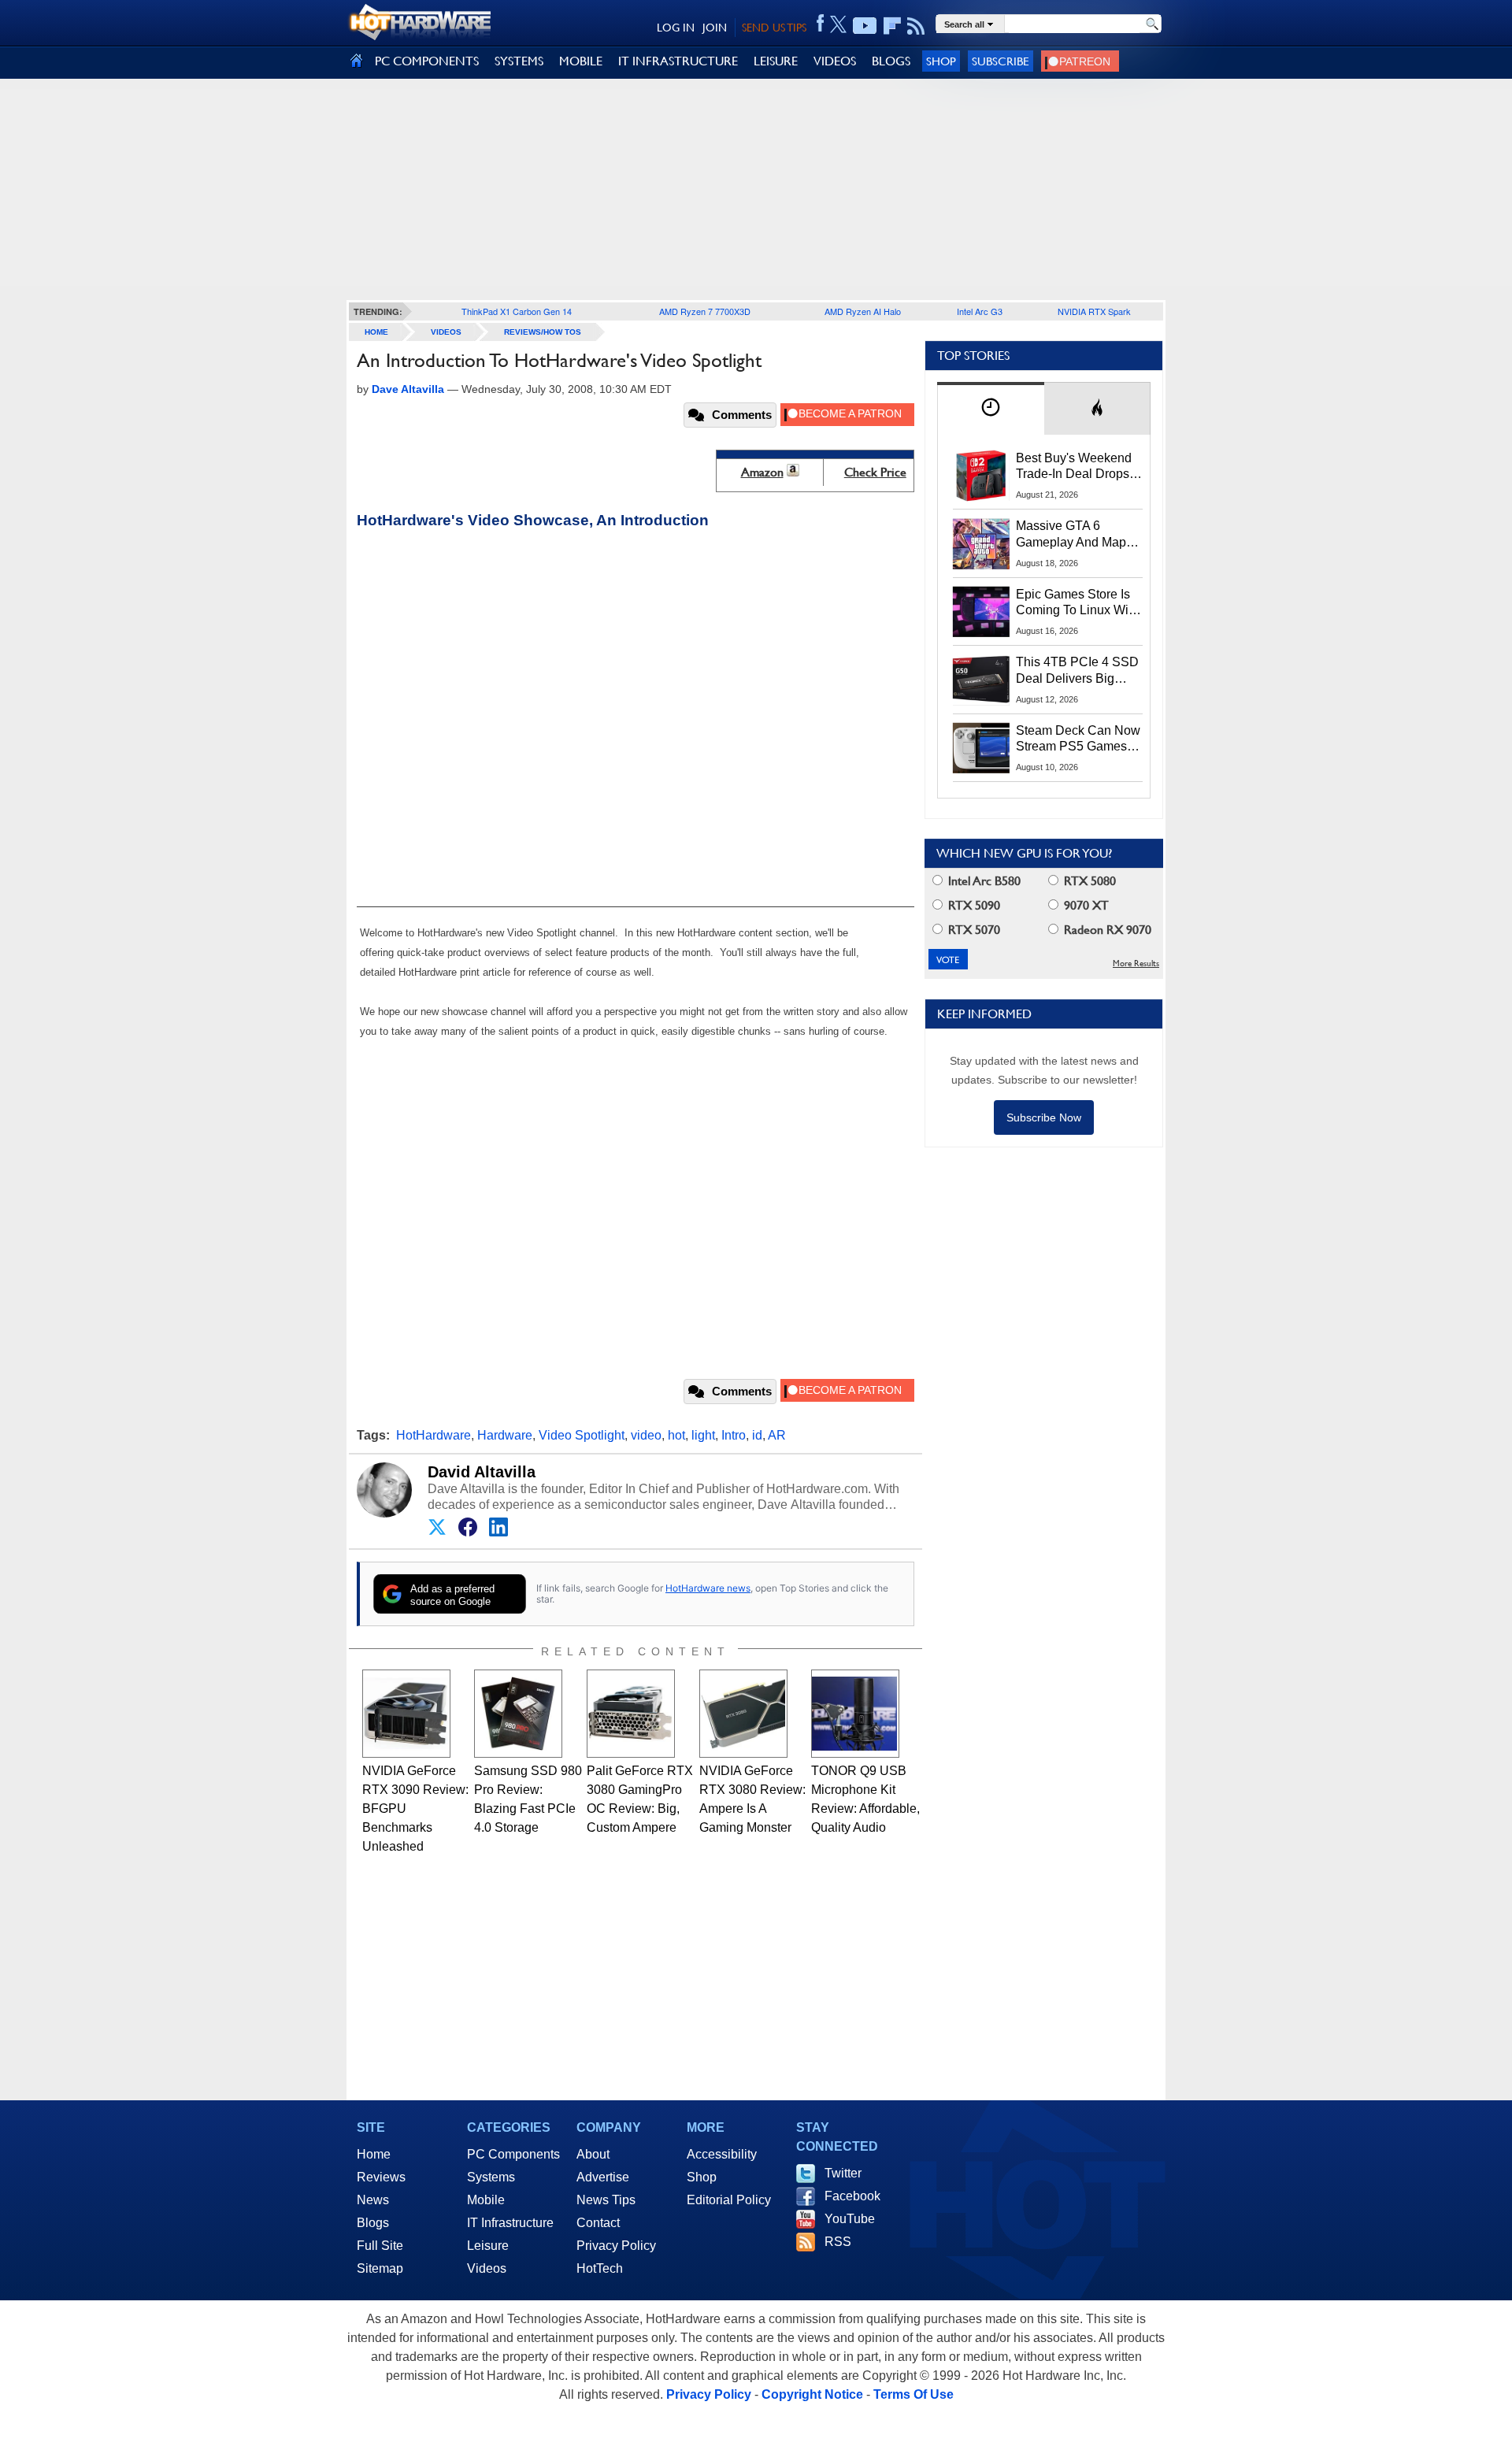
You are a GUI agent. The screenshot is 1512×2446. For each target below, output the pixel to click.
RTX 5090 (973, 905)
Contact (598, 2223)
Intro (734, 1435)
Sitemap (380, 2268)
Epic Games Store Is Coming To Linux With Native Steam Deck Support (1077, 603)
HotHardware (434, 1435)
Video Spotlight (582, 1435)
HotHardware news (708, 1588)
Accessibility (722, 2154)
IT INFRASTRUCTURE (678, 61)
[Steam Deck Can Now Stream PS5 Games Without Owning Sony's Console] (981, 748)
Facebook (852, 2196)
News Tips (606, 2200)
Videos (446, 332)
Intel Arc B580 (983, 881)
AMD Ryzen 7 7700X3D (705, 311)
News (373, 2200)
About (593, 2154)
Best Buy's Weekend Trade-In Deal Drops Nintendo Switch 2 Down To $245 (1074, 467)
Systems (491, 2177)
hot (676, 1435)
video (646, 1435)
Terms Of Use (913, 2394)
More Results (1136, 964)
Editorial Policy (729, 2200)
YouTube (850, 2219)
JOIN (715, 28)
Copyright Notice (812, 2394)
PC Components (513, 2154)
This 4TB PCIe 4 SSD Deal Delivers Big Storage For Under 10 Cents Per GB (1077, 671)
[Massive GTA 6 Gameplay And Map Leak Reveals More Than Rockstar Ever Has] (981, 543)
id (757, 1435)
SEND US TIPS (774, 28)
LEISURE (776, 61)
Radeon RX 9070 (1106, 930)
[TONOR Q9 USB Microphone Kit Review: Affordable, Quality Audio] (855, 1714)
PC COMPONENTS (427, 61)
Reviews (381, 2177)
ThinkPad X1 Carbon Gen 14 (517, 311)
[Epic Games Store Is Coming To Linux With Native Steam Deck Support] (981, 612)
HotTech (600, 2268)
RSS (838, 2242)
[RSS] (916, 26)
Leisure (488, 2246)
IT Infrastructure (510, 2223)
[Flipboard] (892, 26)
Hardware (505, 1435)
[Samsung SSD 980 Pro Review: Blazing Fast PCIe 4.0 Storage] (518, 1714)
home (376, 332)
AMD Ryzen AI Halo (863, 311)
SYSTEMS (519, 61)
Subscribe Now (1044, 1117)
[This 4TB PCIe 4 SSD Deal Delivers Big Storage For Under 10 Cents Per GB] (981, 680)
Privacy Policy (616, 2246)
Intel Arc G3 (980, 311)
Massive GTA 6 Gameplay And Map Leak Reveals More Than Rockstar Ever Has (1071, 535)
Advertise (603, 2177)
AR (777, 1435)
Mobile (486, 2200)
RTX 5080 (1088, 881)
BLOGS (891, 61)
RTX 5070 (973, 930)
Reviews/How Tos (543, 332)
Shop (941, 61)
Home (374, 2154)
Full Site (380, 2246)
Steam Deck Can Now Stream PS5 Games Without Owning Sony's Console (1078, 739)
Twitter (843, 2173)
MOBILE (581, 61)
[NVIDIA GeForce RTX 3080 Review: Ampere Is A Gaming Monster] (743, 1714)
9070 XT (1085, 905)
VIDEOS (835, 61)
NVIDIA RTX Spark (1094, 311)
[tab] (991, 408)
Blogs (373, 2223)
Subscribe (1001, 61)
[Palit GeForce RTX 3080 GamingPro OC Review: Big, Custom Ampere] (631, 1714)
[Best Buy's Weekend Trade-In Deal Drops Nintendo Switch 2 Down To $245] (981, 476)
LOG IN (676, 28)
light (703, 1435)
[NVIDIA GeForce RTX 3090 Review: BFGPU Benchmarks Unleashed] (406, 1714)
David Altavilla (482, 1472)
